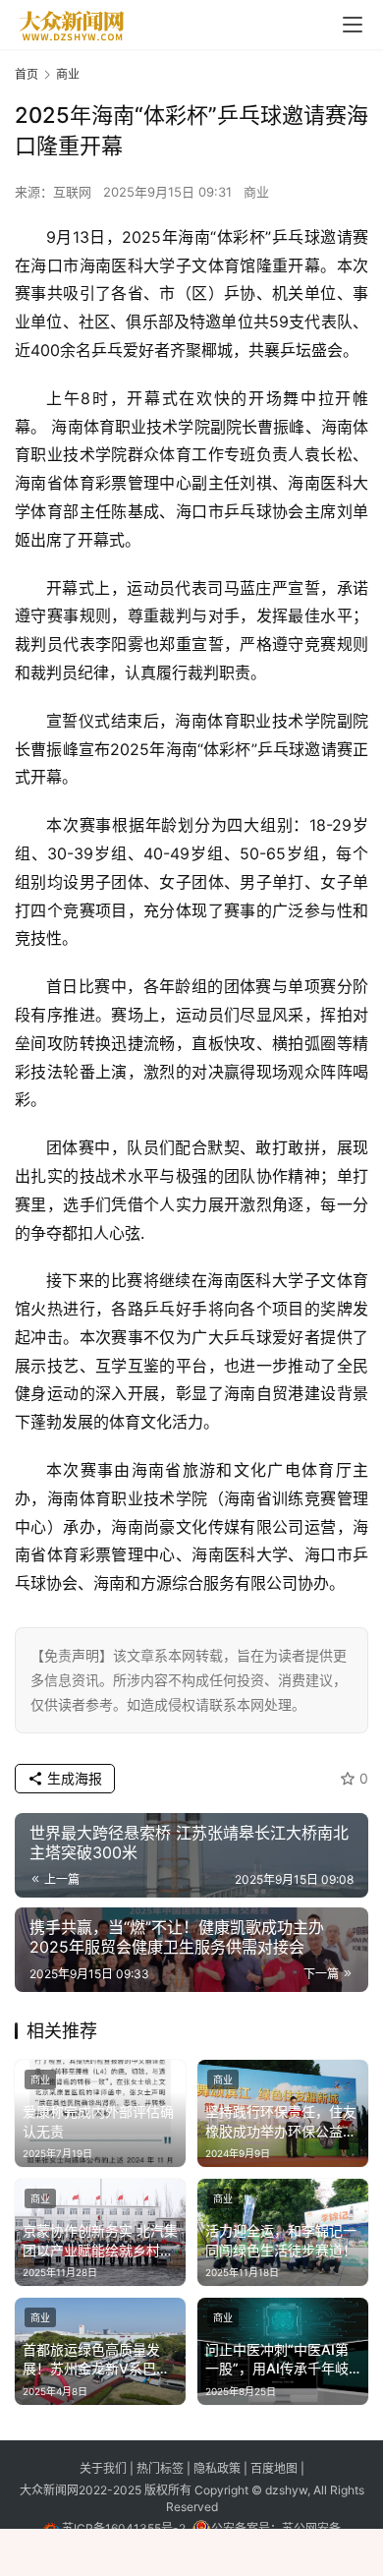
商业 (256, 192)
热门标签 (162, 2468)
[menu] (353, 25)
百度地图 (274, 2468)
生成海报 (73, 1778)
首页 (27, 74)
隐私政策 (219, 2468)
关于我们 (105, 2468)
